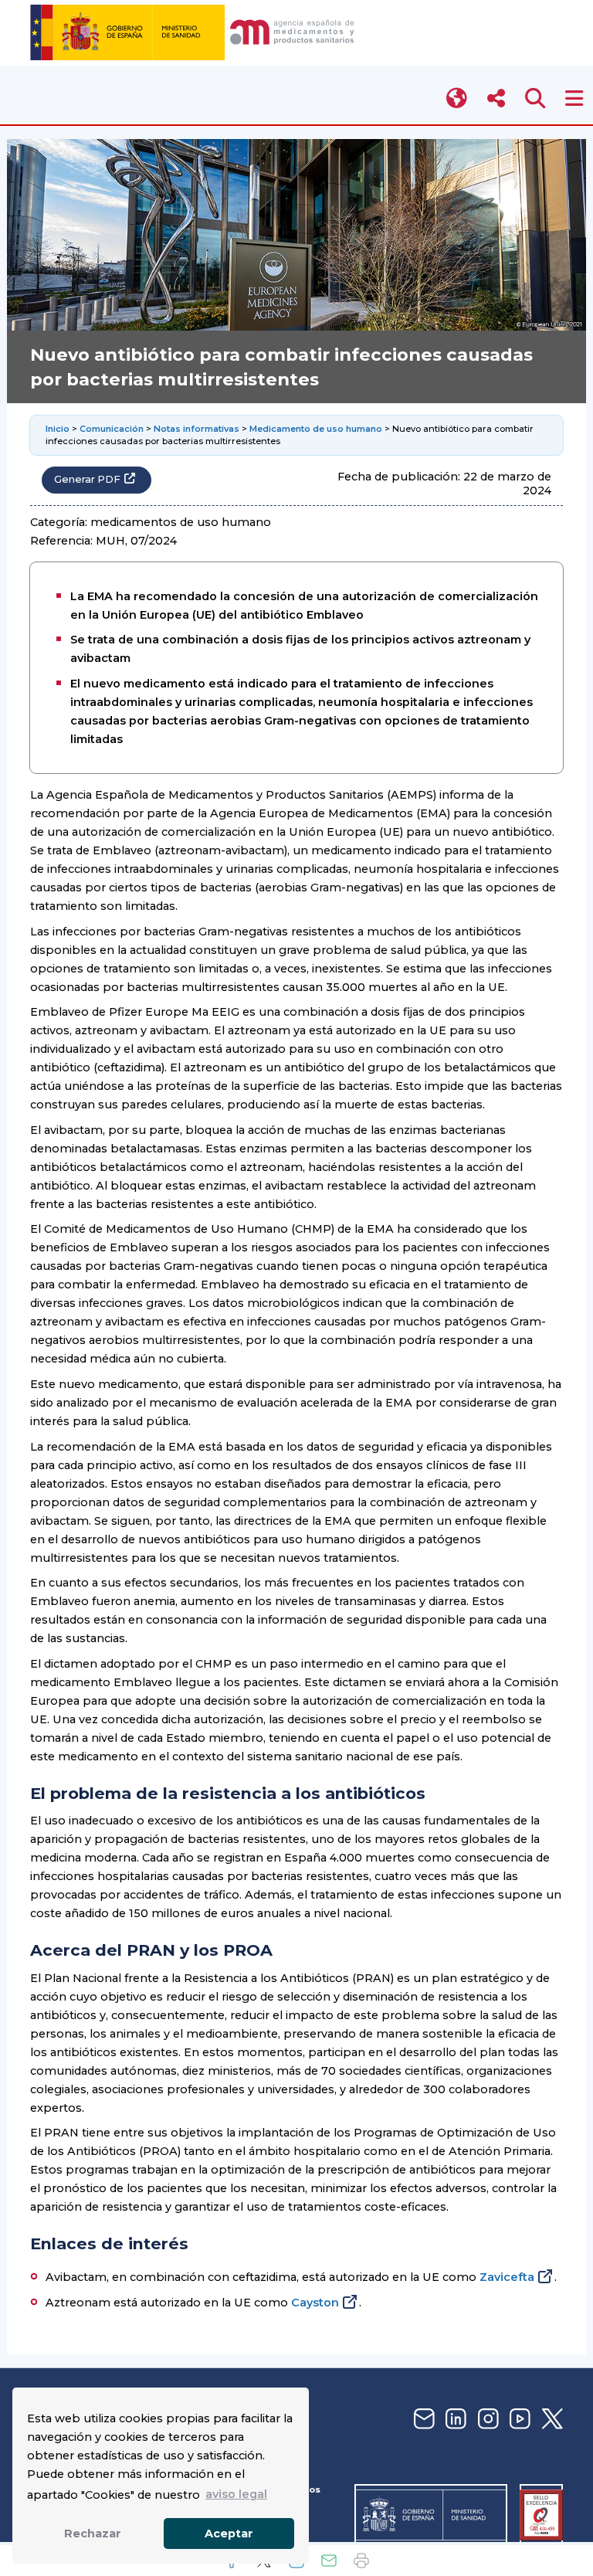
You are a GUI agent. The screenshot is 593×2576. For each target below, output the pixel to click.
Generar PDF (87, 479)
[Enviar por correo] (329, 2561)
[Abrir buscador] (535, 98)
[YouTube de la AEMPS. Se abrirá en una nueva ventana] (518, 2420)
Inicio (58, 429)
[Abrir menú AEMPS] (574, 98)
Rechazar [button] (93, 2534)
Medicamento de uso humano (316, 429)
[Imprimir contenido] (361, 2561)
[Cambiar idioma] (457, 98)
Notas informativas (197, 429)
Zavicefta (507, 2277)
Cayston (315, 2303)
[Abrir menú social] (496, 98)
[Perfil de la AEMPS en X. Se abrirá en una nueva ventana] (551, 2420)
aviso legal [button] (236, 2494)
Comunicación (112, 429)
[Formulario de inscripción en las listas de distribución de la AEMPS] (422, 2420)
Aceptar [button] (229, 2534)
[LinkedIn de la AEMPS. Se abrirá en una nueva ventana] (454, 2420)
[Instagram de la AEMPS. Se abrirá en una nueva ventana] (486, 2420)
